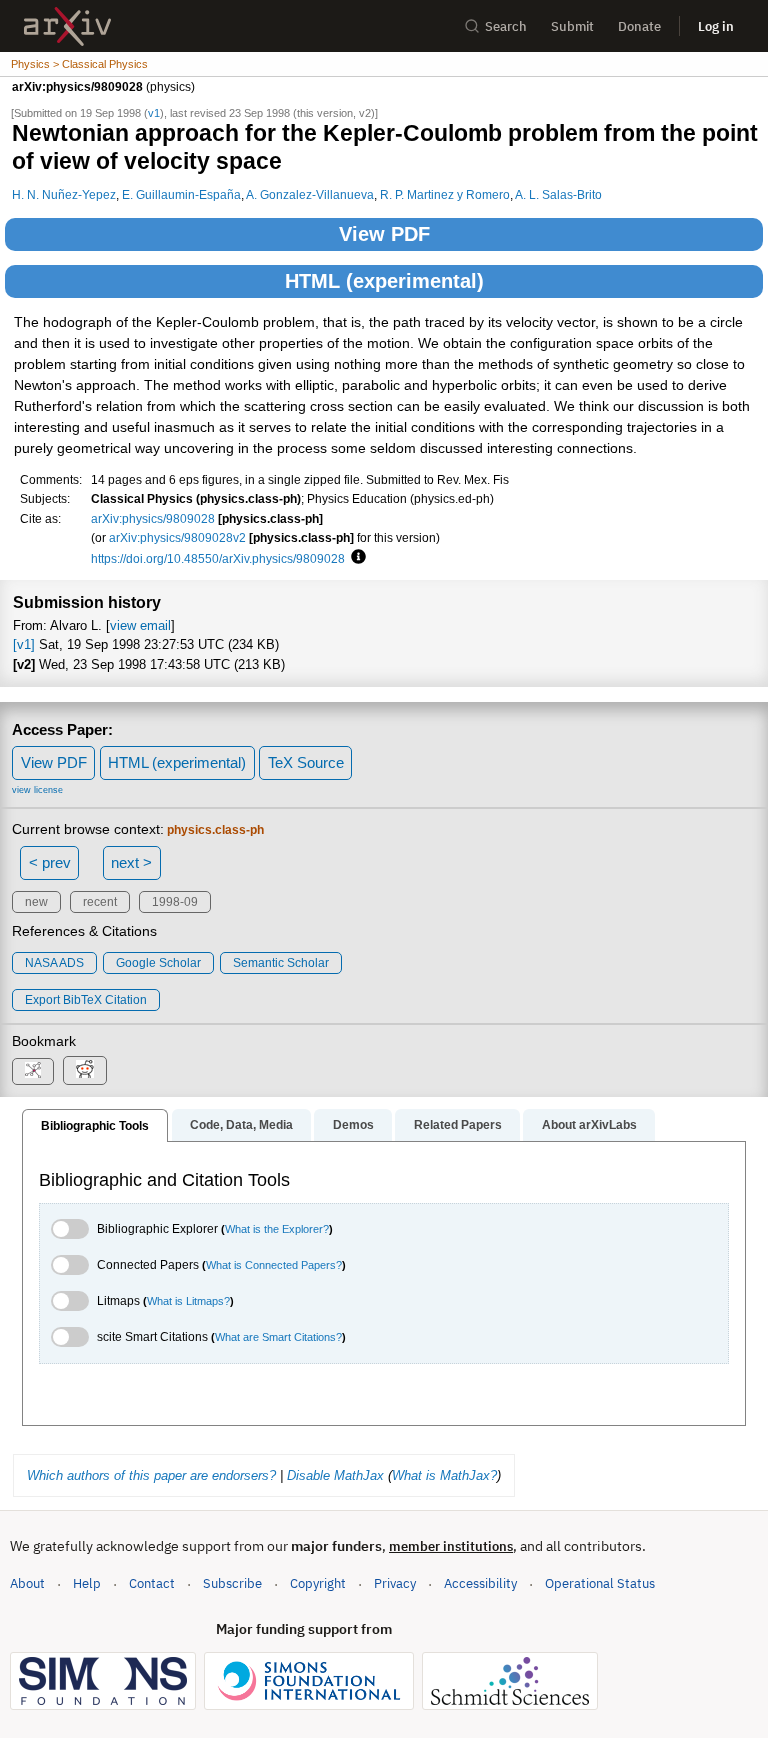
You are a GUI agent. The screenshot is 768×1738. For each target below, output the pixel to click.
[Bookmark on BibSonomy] (33, 1071)
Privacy (395, 1583)
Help (87, 1583)
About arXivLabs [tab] (589, 1125)
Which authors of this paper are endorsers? (151, 1475)
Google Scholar (158, 963)
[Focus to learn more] (355, 558)
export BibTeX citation (86, 1000)
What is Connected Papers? (274, 1265)
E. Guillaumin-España (181, 194)
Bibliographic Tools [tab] (95, 1126)
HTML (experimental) (384, 281)
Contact (152, 1583)
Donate (639, 26)
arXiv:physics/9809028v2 (177, 537)
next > (131, 862)
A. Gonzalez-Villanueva (310, 194)
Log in (716, 26)
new (36, 902)
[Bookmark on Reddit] (85, 1070)
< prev (50, 862)
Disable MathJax (335, 1475)
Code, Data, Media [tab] (241, 1125)
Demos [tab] (353, 1125)
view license (37, 790)
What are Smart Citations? (278, 1337)
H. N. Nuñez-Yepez (64, 194)
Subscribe (232, 1583)
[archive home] (67, 26)
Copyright (318, 1583)
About (27, 1583)
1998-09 (175, 902)
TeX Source (306, 762)
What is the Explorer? (277, 1229)
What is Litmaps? (188, 1301)
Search (506, 26)
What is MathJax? (444, 1475)
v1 (154, 113)
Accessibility (480, 1583)
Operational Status (600, 1583)
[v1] (24, 644)
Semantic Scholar (281, 963)
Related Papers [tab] (458, 1125)
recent (100, 902)
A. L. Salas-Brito (558, 194)
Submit (572, 26)
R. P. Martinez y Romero (445, 194)
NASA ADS (54, 963)
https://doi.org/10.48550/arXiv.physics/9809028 (218, 558)
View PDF (384, 234)
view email (140, 625)
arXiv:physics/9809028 (153, 518)
